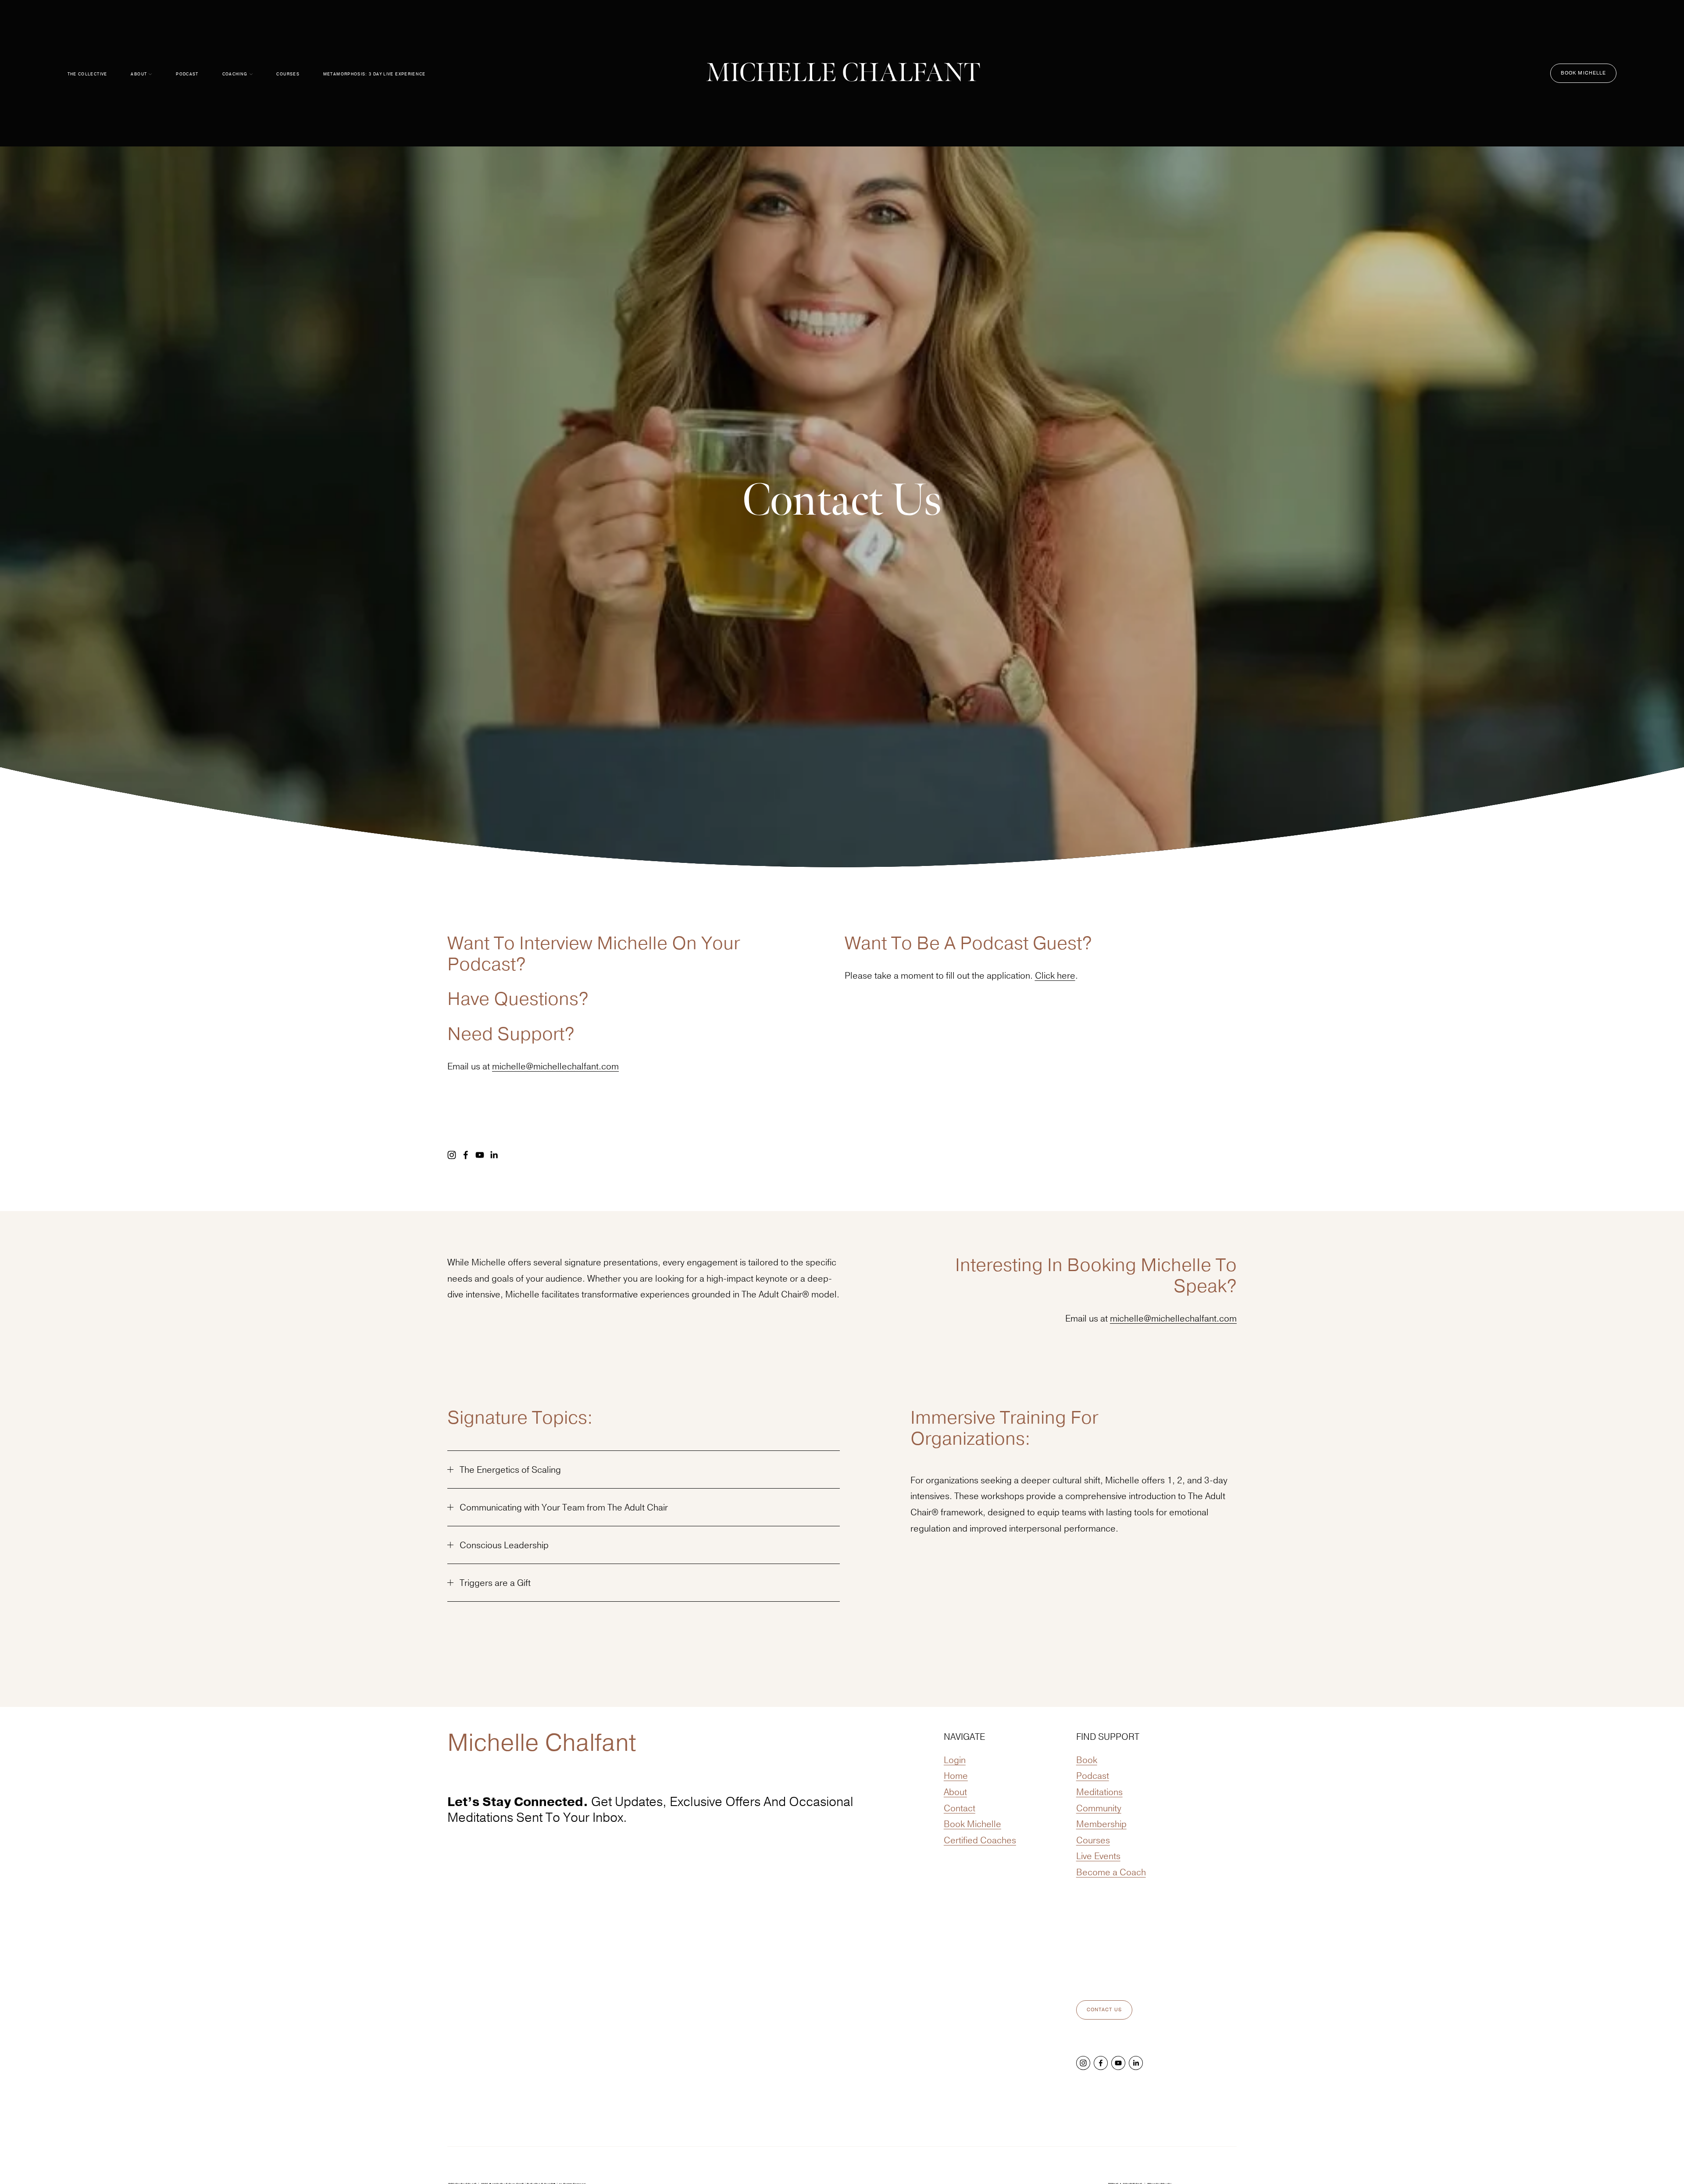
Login (955, 1760)
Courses (288, 74)
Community (1099, 1808)
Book (1087, 1760)
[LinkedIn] (494, 1155)
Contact (960, 1808)
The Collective (87, 74)
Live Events (1098, 1856)
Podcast (187, 74)
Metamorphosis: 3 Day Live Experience (375, 74)
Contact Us (1104, 2010)
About (955, 1792)
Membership (1101, 1824)
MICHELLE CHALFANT (843, 73)
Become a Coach (1111, 1872)
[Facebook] (466, 1155)
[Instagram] (452, 1155)
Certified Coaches (980, 1840)
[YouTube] (480, 1155)
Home (956, 1776)
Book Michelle (1584, 73)
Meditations (1099, 1792)
